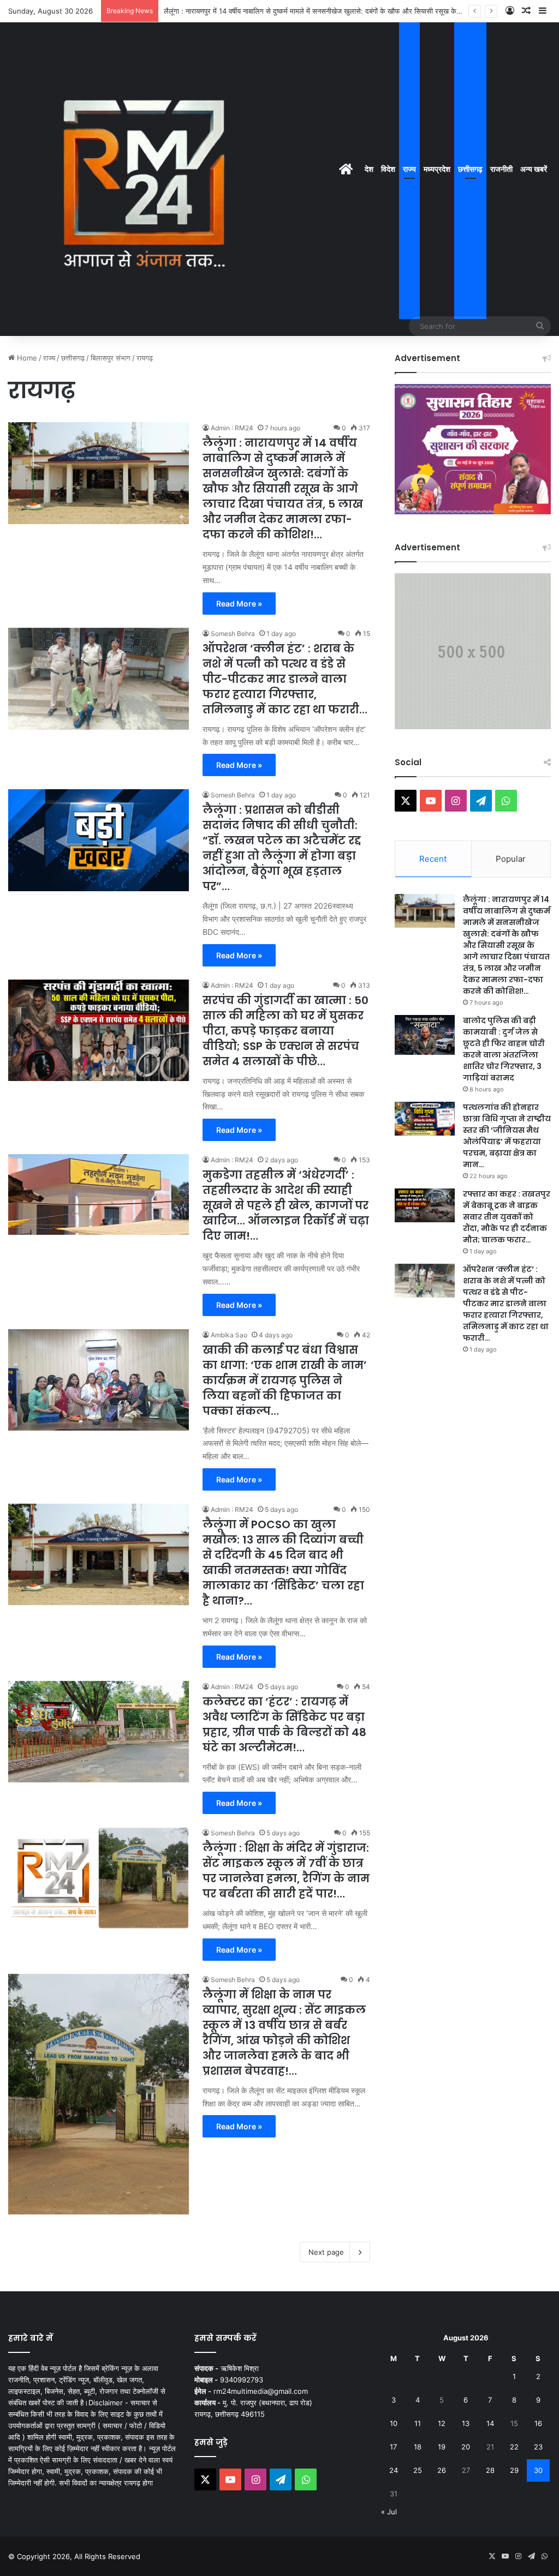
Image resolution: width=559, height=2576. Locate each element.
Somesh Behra (233, 634)
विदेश (388, 169)
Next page (326, 2252)
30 (538, 2470)
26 (442, 2470)
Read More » (239, 604)
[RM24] (145, 179)
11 (418, 2423)
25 (418, 2470)
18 (418, 2447)
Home (26, 358)
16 (538, 2423)
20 (466, 2447)
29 (514, 2470)
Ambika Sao (229, 1335)
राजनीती (501, 169)
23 (538, 2447)
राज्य (409, 169)
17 (393, 2447)
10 (394, 2423)
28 (490, 2470)
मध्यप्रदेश (437, 169)
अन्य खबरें (534, 169)
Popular (511, 859)
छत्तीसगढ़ (470, 169)
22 (514, 2447)
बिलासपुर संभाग (111, 358)
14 (490, 2423)
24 (394, 2470)
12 (442, 2423)
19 (442, 2447)
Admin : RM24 (232, 428)
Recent (433, 859)
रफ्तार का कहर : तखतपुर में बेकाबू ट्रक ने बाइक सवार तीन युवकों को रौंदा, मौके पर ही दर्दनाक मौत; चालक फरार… (507, 1217)
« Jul (389, 2512)
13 (466, 2423)
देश (369, 169)
